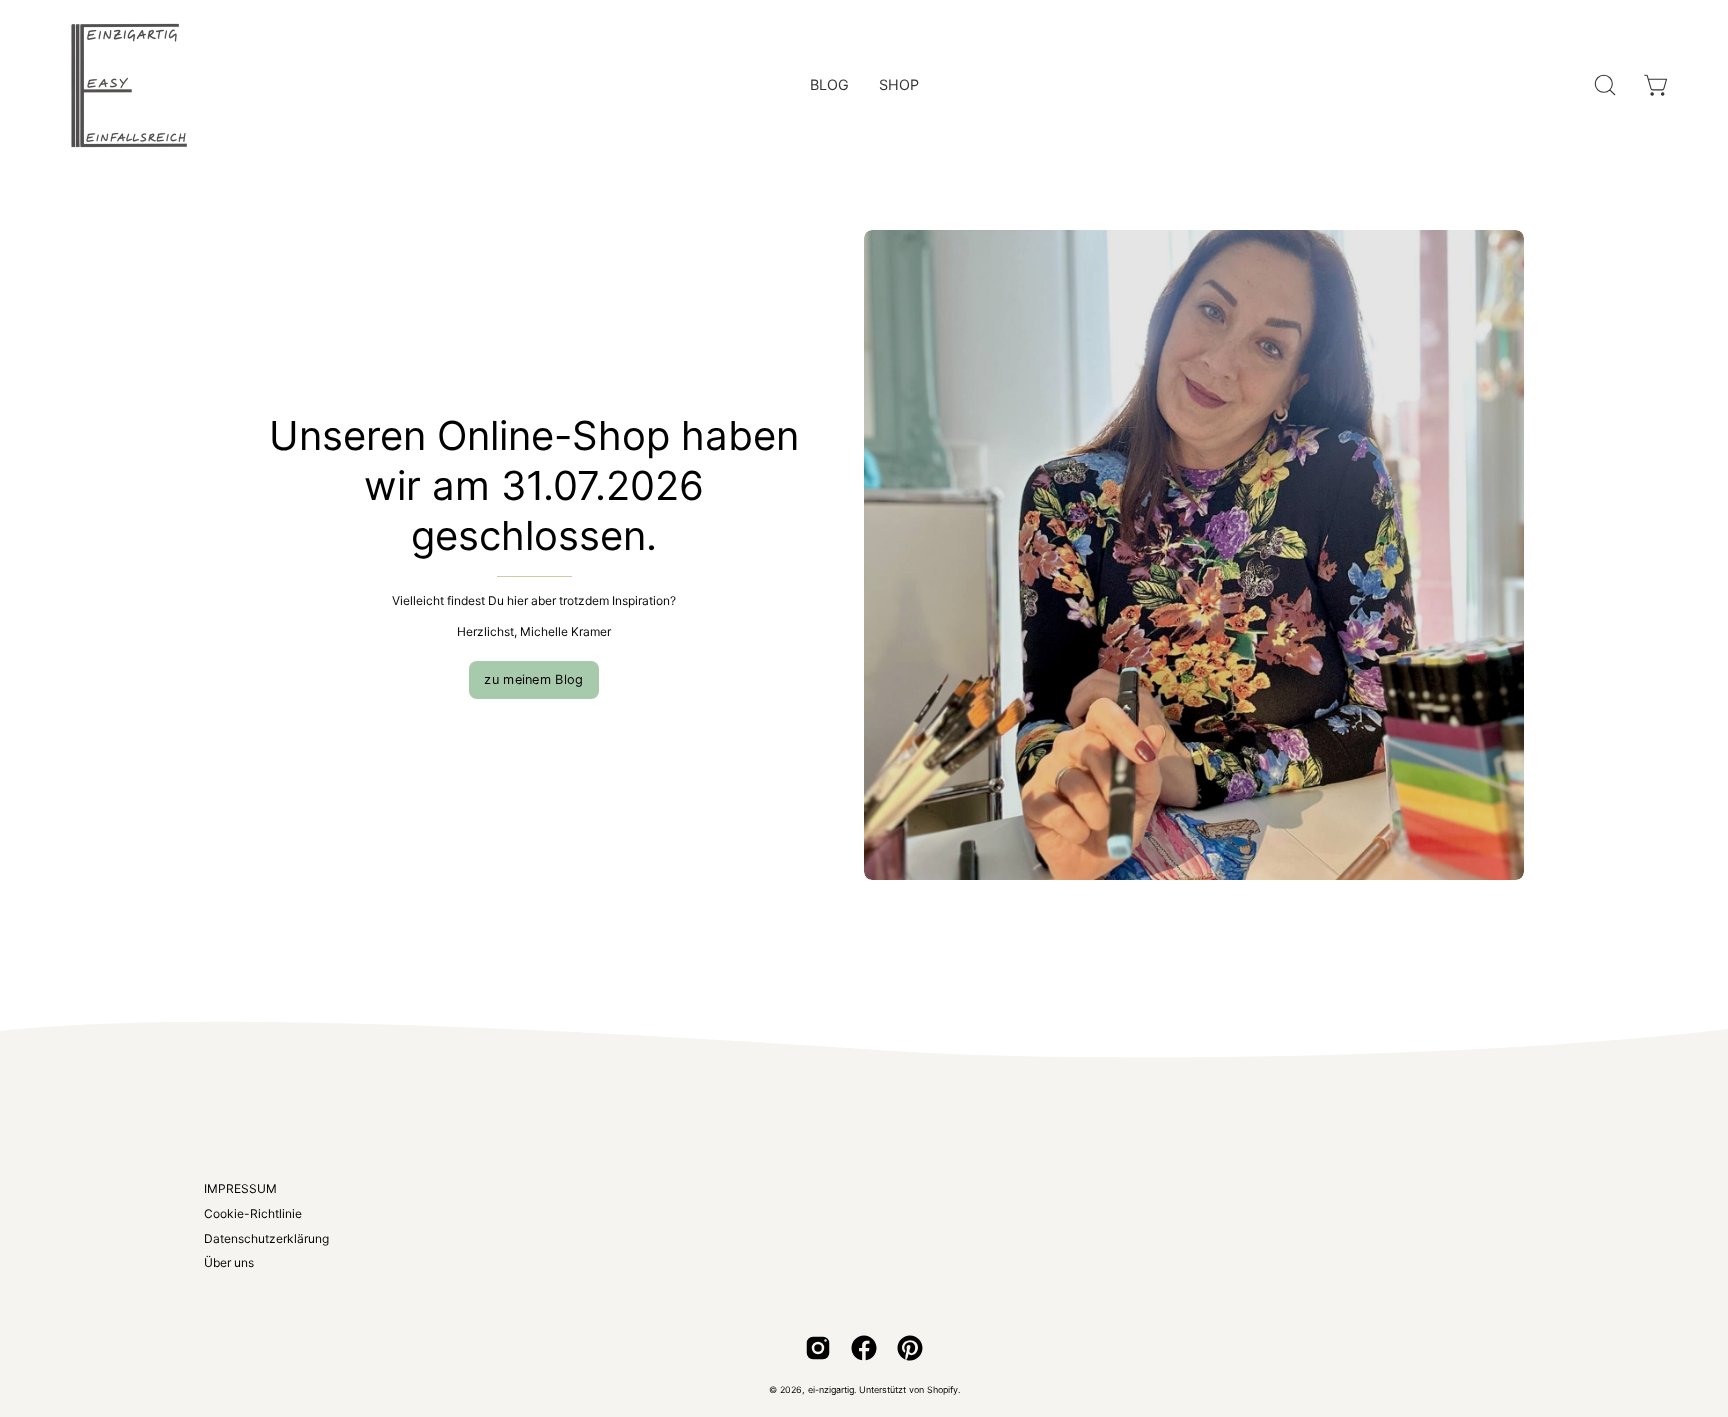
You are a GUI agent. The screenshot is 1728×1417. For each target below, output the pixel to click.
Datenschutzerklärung (266, 1238)
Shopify (942, 1389)
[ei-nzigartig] (130, 85)
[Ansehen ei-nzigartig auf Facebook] (864, 1348)
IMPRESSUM (240, 1188)
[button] (1605, 85)
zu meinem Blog (533, 679)
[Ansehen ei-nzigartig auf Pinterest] (910, 1348)
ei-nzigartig (831, 1389)
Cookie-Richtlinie (253, 1213)
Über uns (229, 1262)
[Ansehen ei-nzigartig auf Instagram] (818, 1348)
